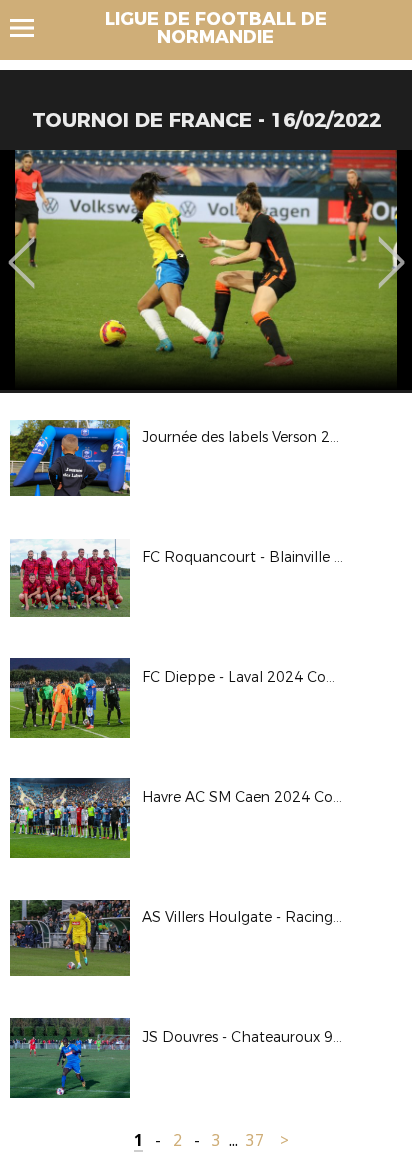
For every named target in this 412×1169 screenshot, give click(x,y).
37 (255, 1140)
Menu (31, 28)
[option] (206, 270)
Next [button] (391, 248)
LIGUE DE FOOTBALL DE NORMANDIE (216, 28)
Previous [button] (21, 248)
